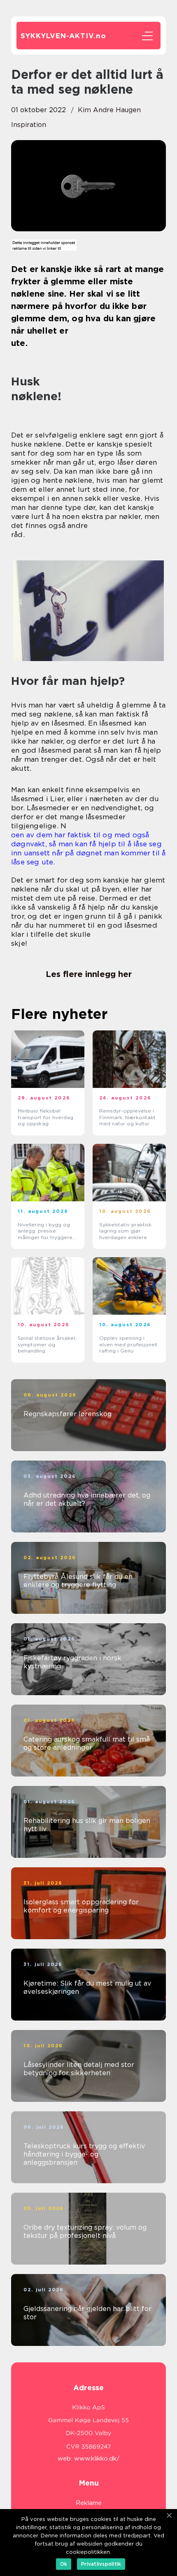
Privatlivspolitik (101, 2564)
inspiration (29, 125)
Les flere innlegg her (89, 974)
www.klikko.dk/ (97, 2458)
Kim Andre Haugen (109, 110)
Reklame (89, 2503)
